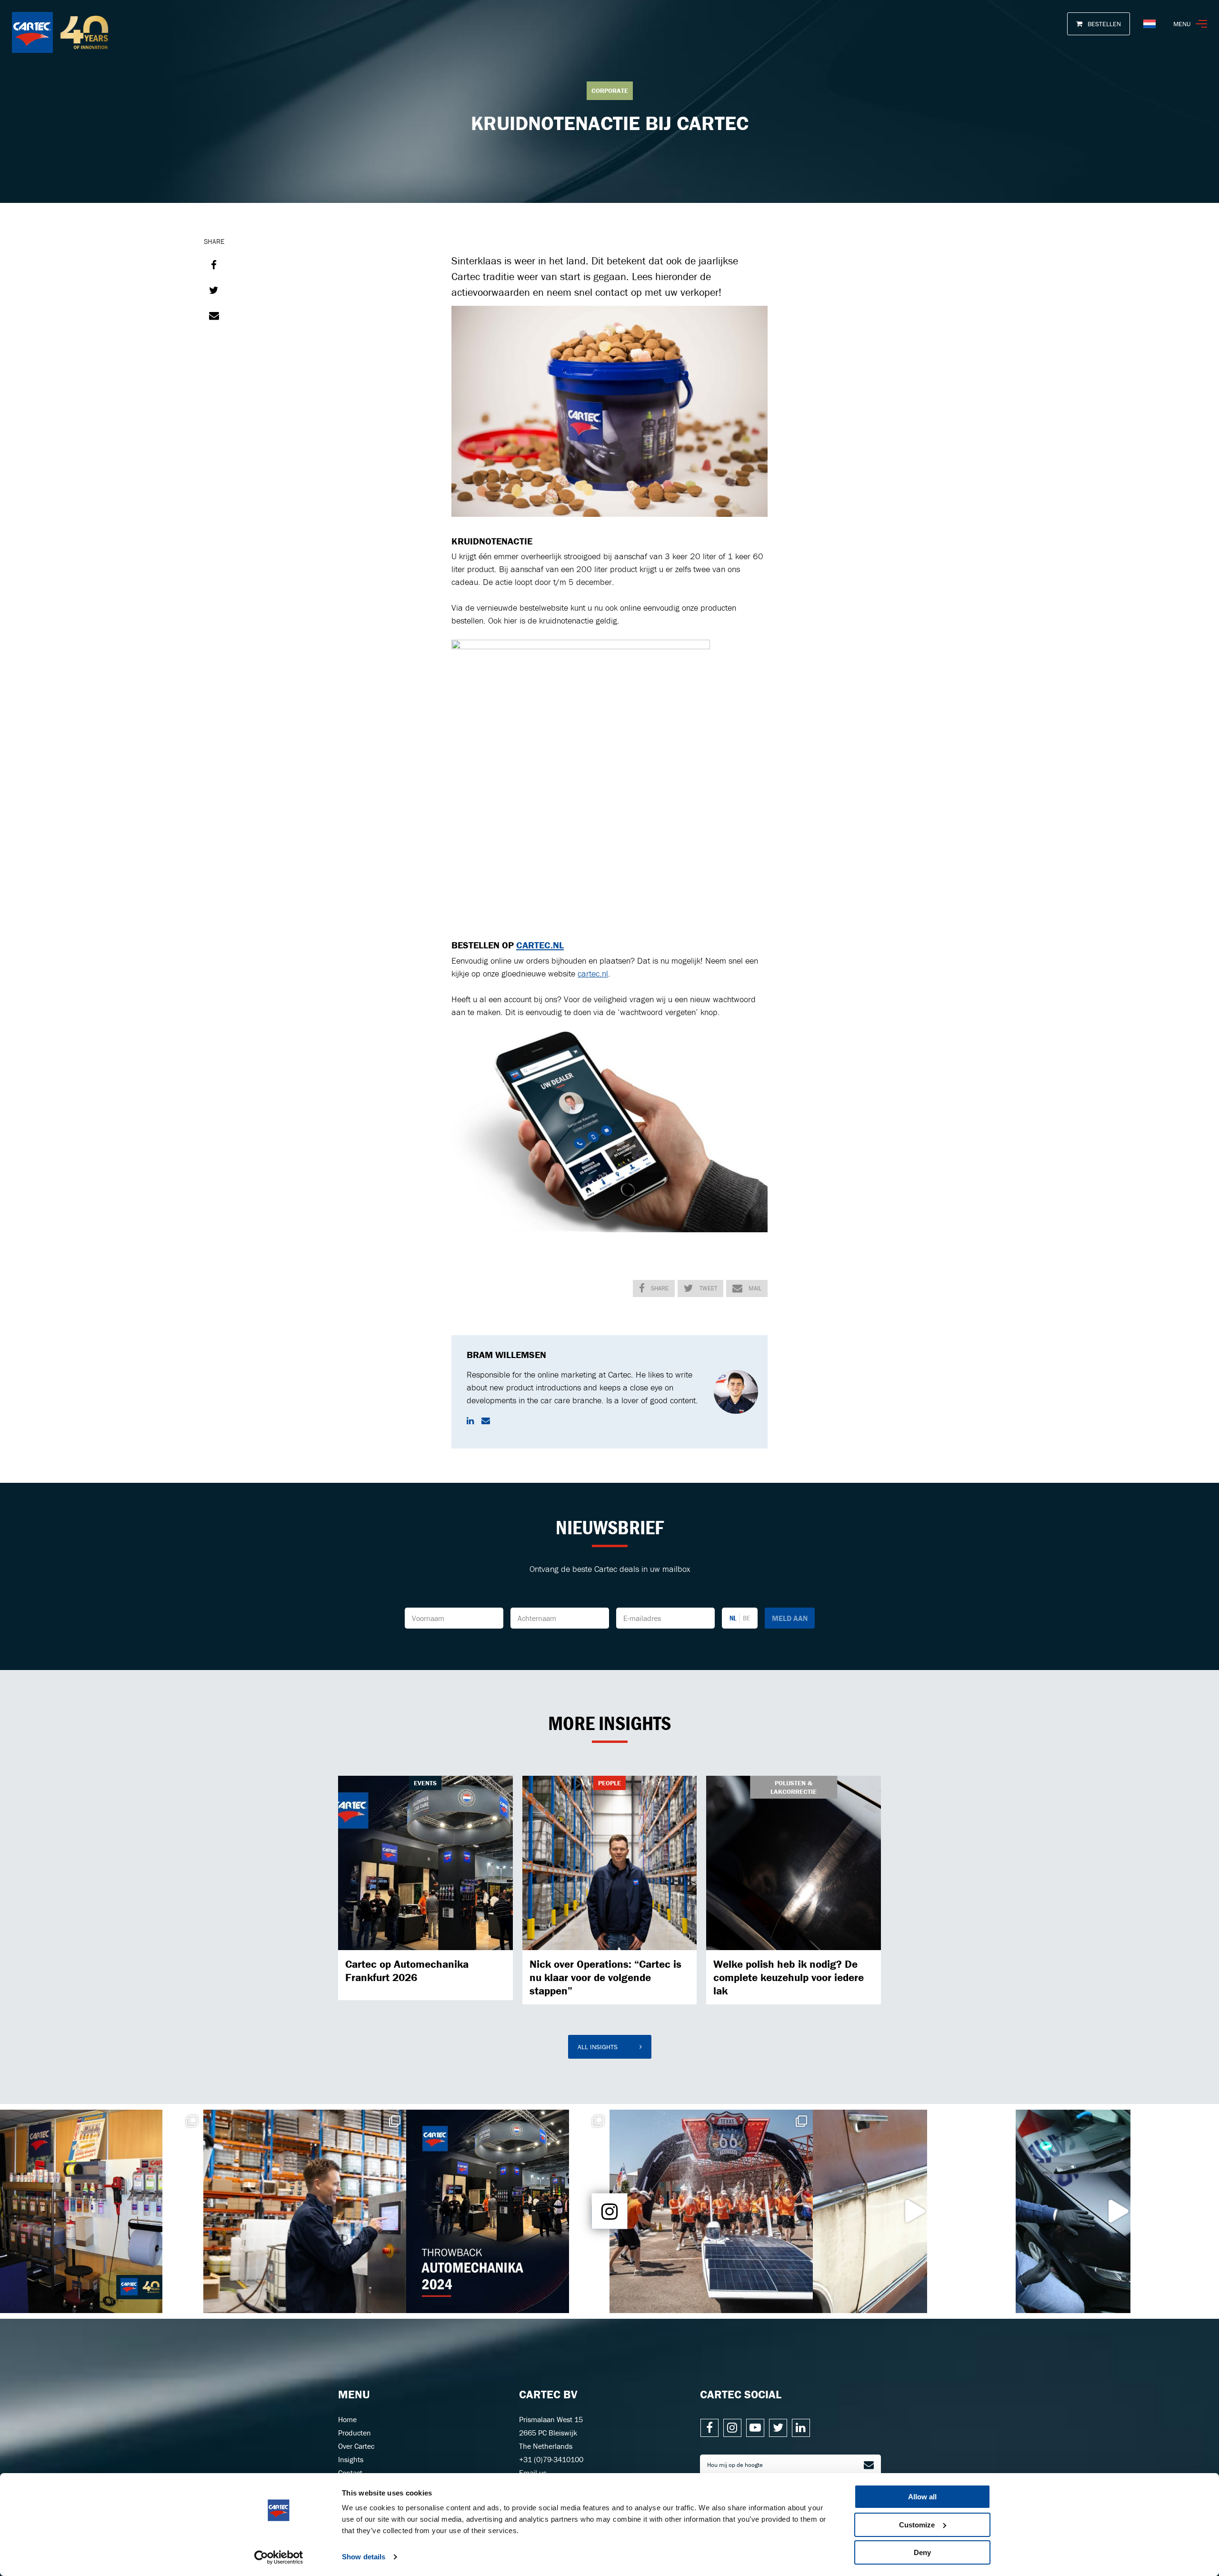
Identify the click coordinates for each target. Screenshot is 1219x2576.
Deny (922, 2552)
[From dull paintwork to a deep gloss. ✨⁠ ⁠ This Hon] (1117, 2211)
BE (746, 1618)
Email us (533, 2473)
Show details (364, 2557)
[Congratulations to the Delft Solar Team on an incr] (711, 2211)
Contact (350, 2473)
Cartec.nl (540, 945)
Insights (351, 2459)
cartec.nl (593, 973)
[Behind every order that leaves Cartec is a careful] (305, 2211)
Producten (355, 2433)
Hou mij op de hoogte (735, 2465)
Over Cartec (356, 2446)
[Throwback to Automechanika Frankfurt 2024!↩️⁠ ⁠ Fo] (508, 2211)
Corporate (610, 91)
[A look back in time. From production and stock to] (102, 2211)
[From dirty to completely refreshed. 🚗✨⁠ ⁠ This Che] (914, 2211)
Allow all (922, 2497)
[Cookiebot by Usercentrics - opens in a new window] (279, 2557)
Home (347, 2419)
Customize (917, 2525)
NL (733, 1618)
